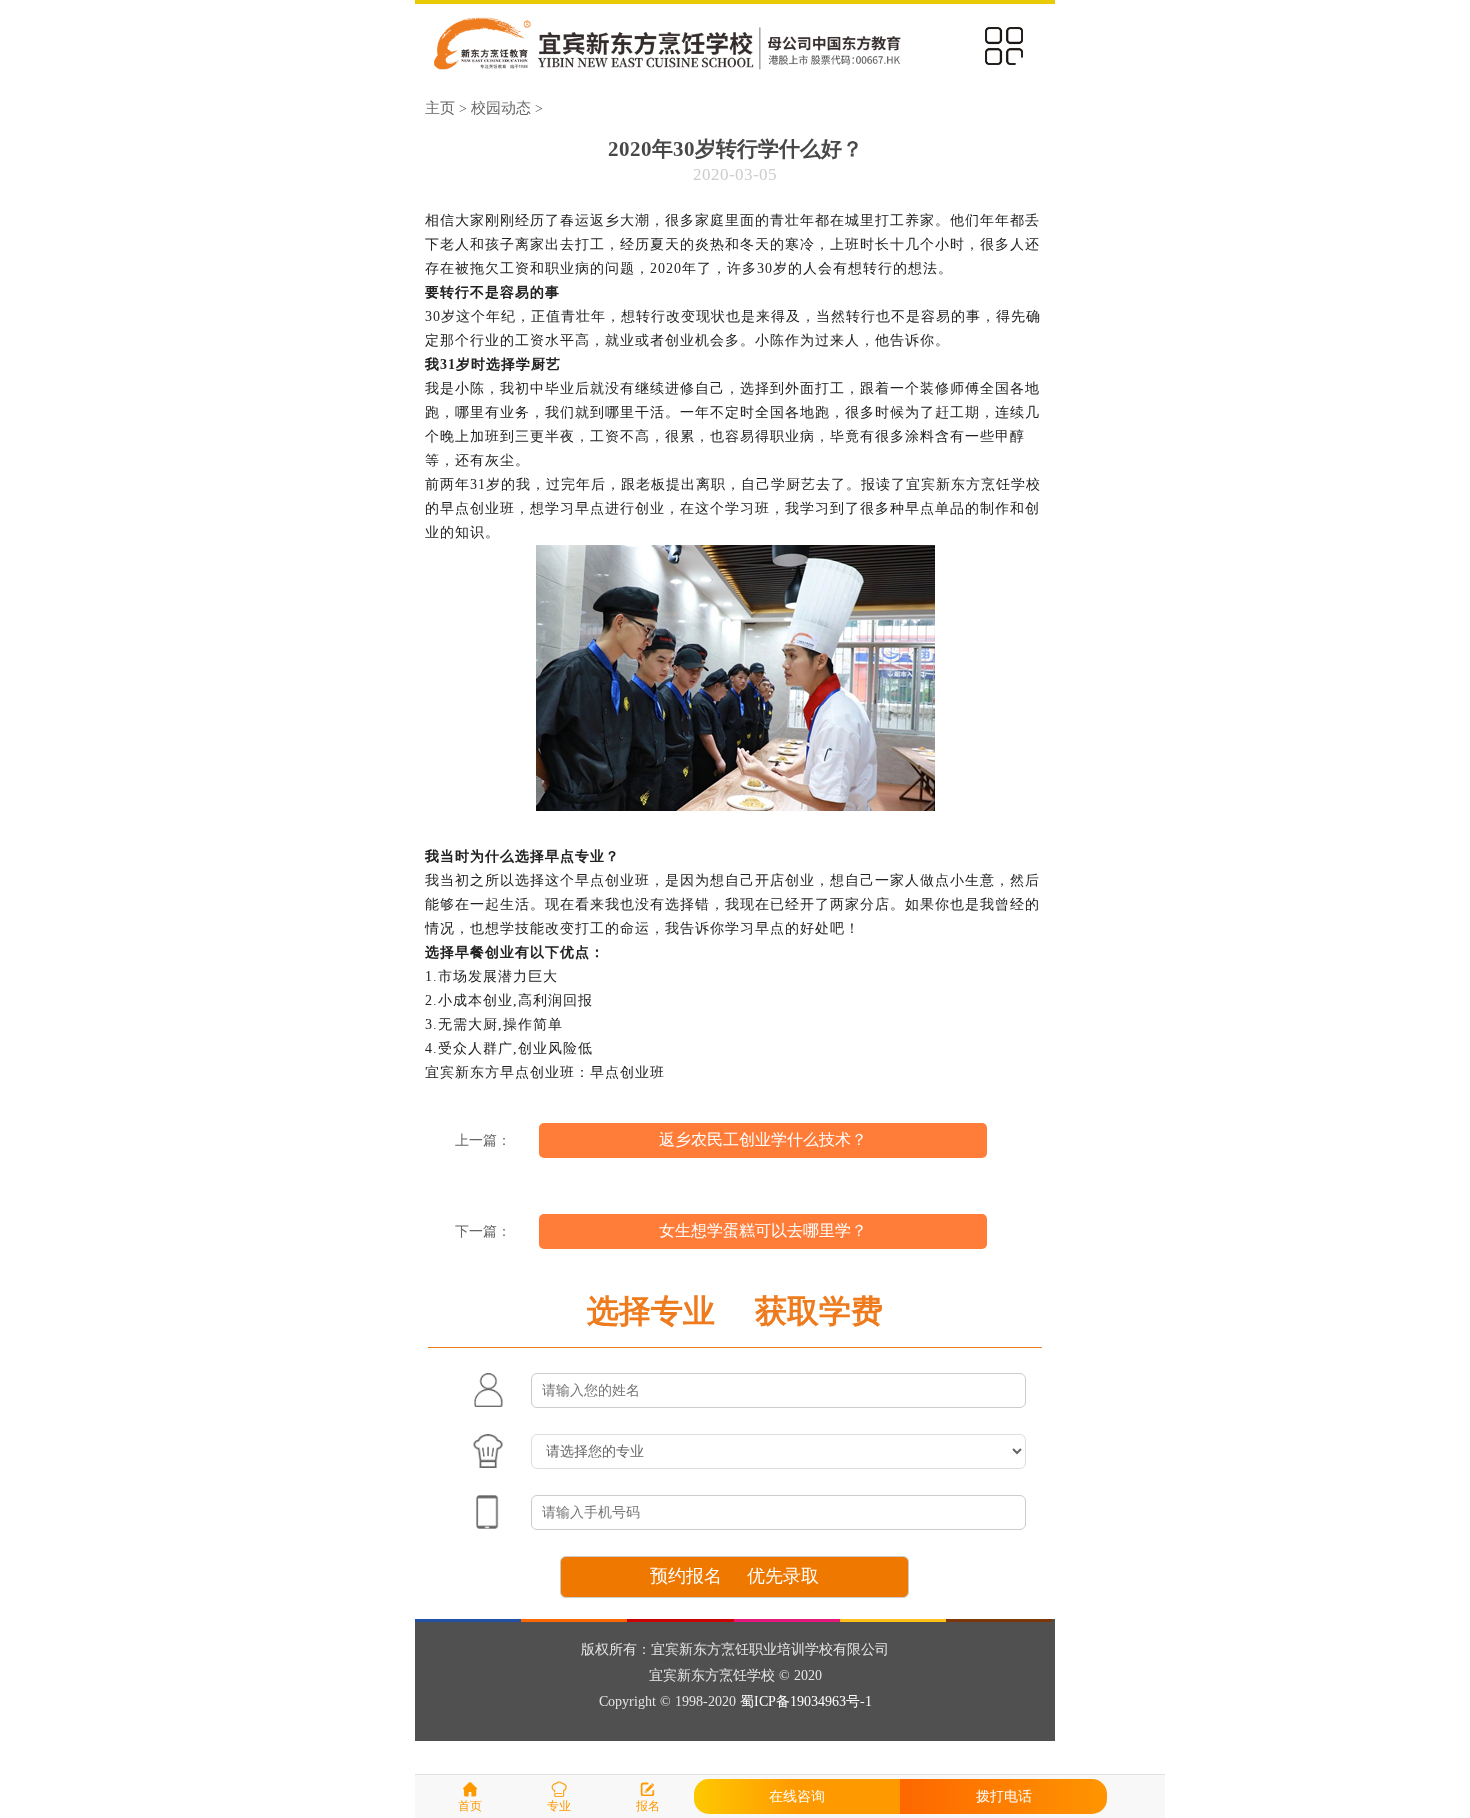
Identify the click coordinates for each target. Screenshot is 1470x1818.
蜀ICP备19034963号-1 (806, 1701)
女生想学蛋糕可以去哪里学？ (763, 1230)
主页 (440, 107)
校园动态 (501, 107)
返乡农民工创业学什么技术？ (763, 1139)
